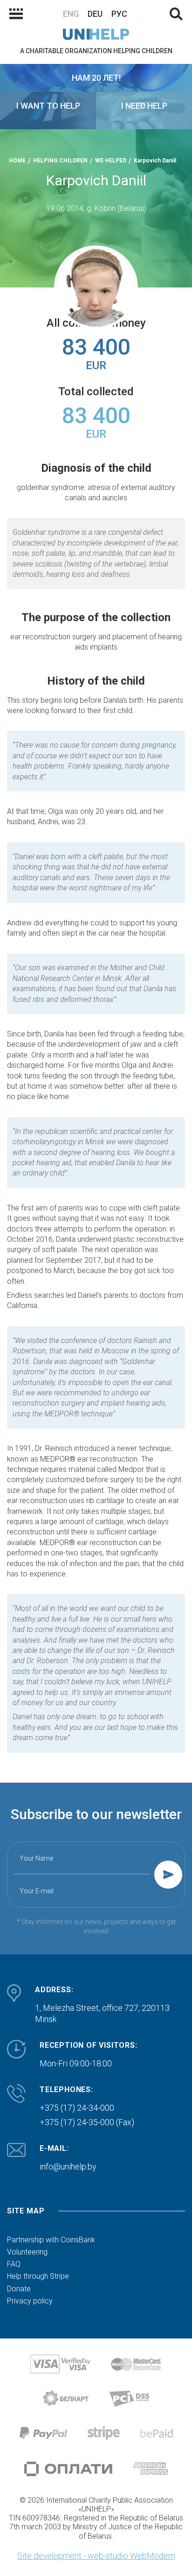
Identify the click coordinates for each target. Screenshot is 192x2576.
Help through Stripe (38, 2276)
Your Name (36, 1858)
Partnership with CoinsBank (51, 2240)
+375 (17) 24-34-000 (77, 2108)
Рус (119, 14)
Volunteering (27, 2252)
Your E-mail (37, 1891)
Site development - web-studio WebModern (96, 2556)
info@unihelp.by (68, 2166)
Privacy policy (30, 2301)
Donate (19, 2289)
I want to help (48, 106)
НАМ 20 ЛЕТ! (96, 78)
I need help (144, 106)
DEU (95, 14)
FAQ (14, 2264)
